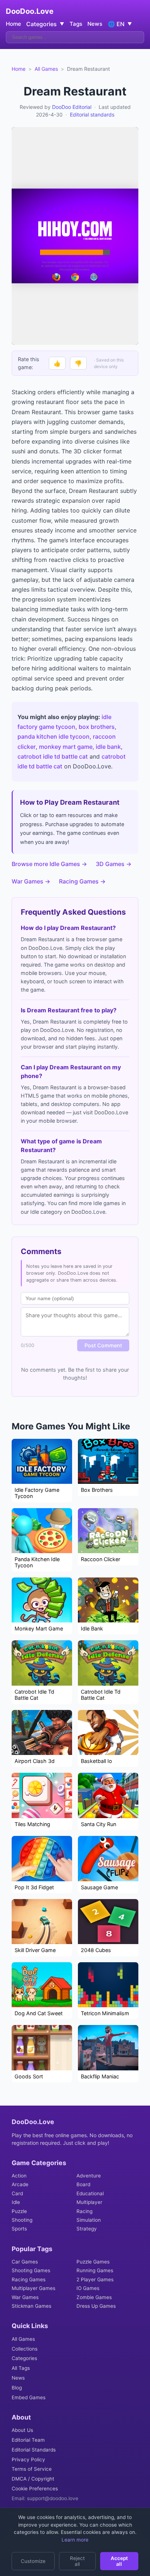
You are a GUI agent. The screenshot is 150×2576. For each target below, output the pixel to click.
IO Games (88, 2288)
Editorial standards (92, 115)
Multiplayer (89, 2202)
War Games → (31, 881)
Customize (33, 2561)
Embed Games (29, 2397)
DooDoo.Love (30, 11)
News (95, 24)
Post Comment (103, 1345)
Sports (19, 2229)
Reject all (77, 2561)
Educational (90, 2193)
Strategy (87, 2229)
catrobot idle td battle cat (53, 756)
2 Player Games (95, 2279)
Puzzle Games (93, 2262)
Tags (76, 24)
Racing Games (29, 2279)
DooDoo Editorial (72, 107)
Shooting (22, 2220)
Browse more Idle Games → (49, 864)
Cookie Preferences (35, 2489)
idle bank (108, 747)
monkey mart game (66, 747)
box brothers (97, 727)
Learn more (75, 2540)
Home (13, 24)
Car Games (25, 2262)
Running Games (95, 2270)
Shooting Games (31, 2270)
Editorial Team (28, 2440)
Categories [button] (45, 24)
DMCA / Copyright (33, 2479)
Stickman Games (31, 2306)
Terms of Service (32, 2469)
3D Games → (114, 864)
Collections (25, 2349)
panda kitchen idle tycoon (54, 736)
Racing (84, 2211)
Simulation (89, 2220)
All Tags (21, 2368)
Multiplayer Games (33, 2288)
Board (83, 2184)
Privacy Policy (28, 2459)
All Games (46, 69)
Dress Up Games (96, 2306)
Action (19, 2176)
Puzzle (19, 2211)
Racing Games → (82, 881)
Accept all (119, 2561)
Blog (17, 2388)
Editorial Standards (34, 2450)
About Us (22, 2430)
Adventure (89, 2176)
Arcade (20, 2184)
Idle (16, 2202)
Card (17, 2193)
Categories (24, 2358)
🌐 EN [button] (120, 24)
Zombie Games (94, 2297)
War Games (25, 2297)
